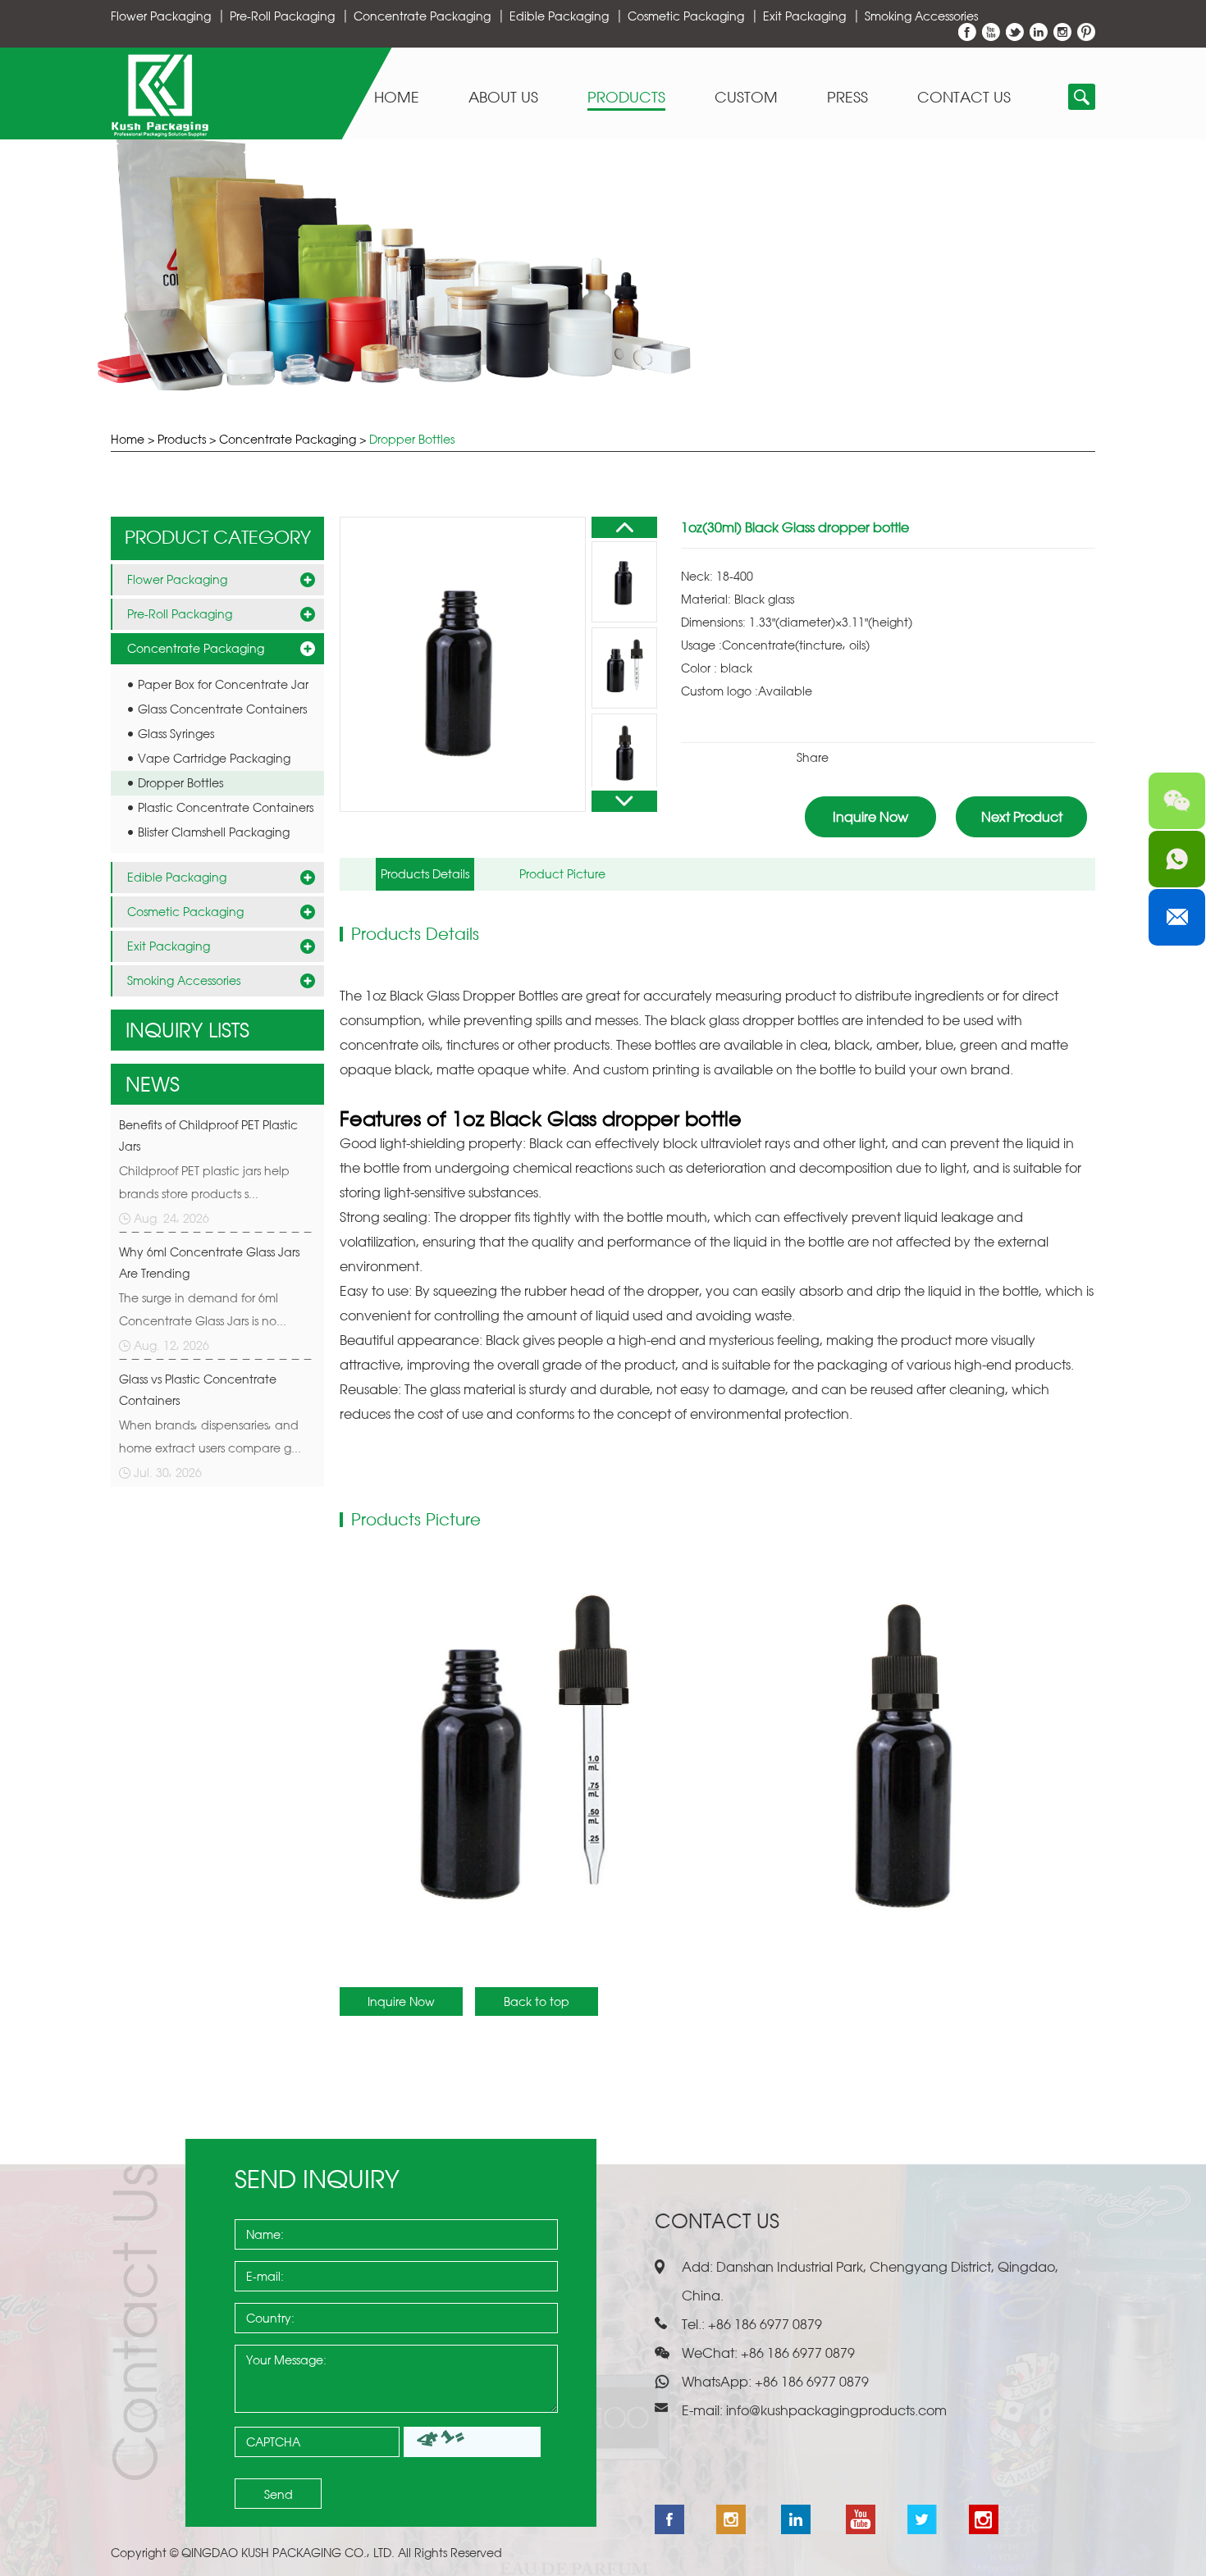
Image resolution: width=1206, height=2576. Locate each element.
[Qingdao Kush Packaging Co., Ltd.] (160, 132)
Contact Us (964, 98)
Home (397, 98)
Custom (746, 98)
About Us (503, 98)
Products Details (425, 874)
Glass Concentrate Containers (222, 709)
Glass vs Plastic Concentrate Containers (198, 1390)
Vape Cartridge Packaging (214, 758)
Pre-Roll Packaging (282, 16)
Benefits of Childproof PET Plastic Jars (208, 1135)
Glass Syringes (176, 734)
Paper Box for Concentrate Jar (223, 684)
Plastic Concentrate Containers (226, 807)
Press (847, 98)
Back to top (537, 2002)
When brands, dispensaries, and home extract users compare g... (210, 1436)
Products (626, 98)
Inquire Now (870, 817)
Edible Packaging (559, 16)
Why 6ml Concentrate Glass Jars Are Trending (209, 1263)
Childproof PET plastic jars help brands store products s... (204, 1182)
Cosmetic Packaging (686, 16)
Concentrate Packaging (422, 16)
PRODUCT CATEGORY (218, 537)
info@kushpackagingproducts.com (836, 2410)
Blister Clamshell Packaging (214, 832)
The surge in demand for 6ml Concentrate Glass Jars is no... (203, 1309)
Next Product (1022, 817)
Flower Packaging (161, 16)
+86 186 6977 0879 (810, 2382)
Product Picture (562, 874)
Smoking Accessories (921, 16)
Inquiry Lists (187, 1030)
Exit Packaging (804, 16)
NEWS (153, 1084)
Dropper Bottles (412, 439)
